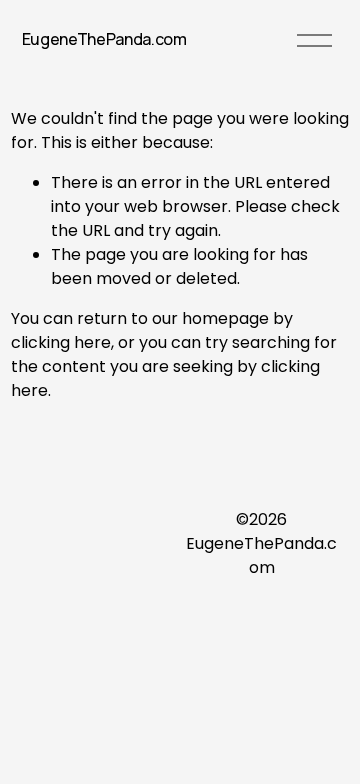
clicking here (61, 342)
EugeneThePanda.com (104, 39)
